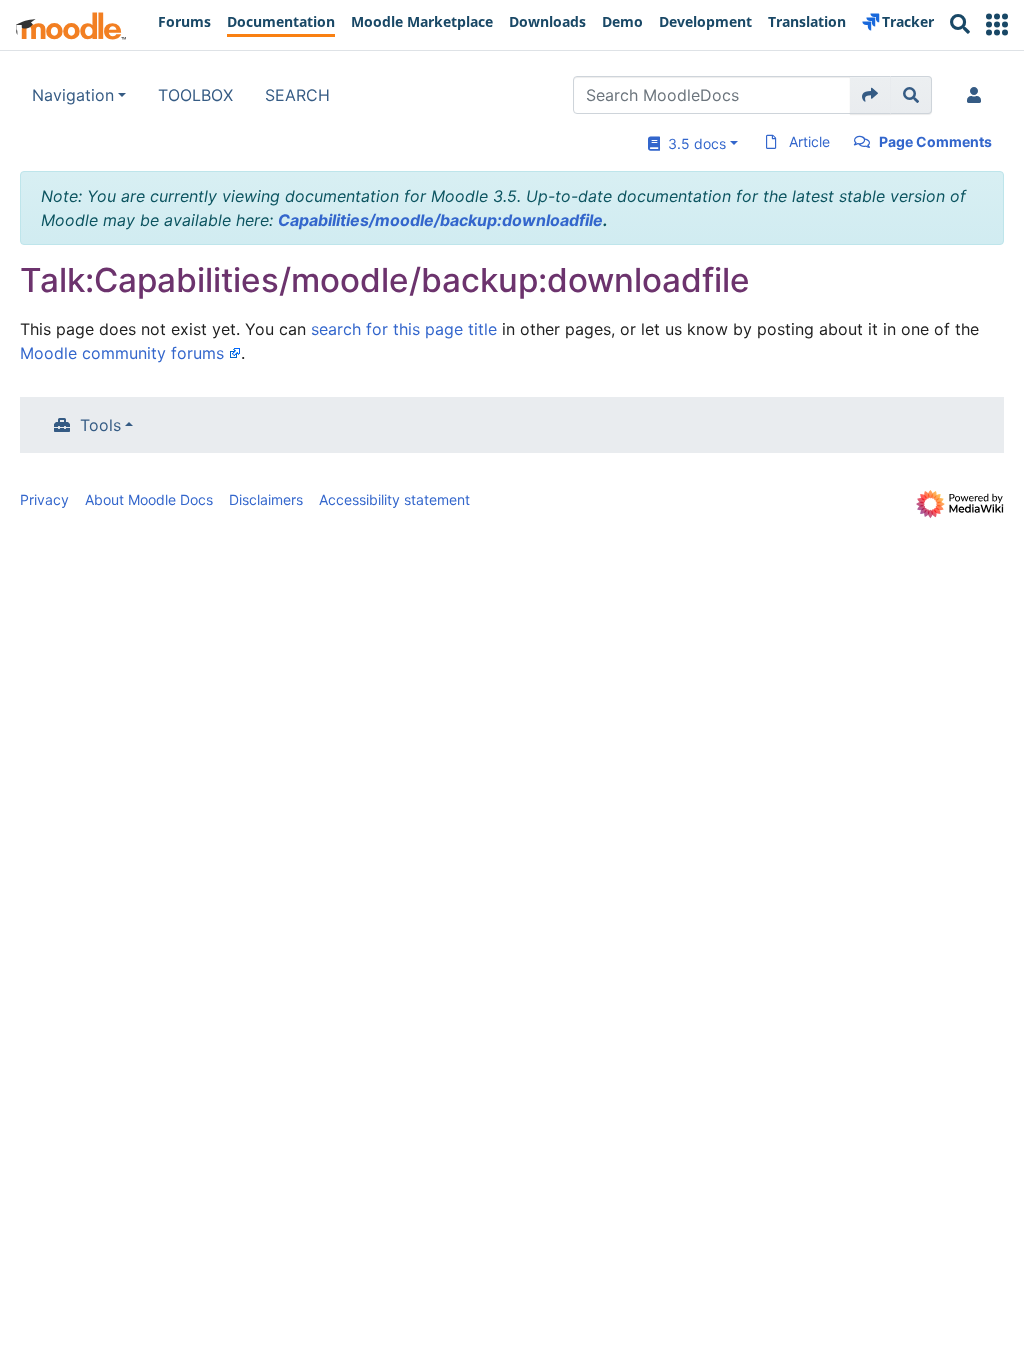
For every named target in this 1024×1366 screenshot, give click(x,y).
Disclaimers (266, 499)
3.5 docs (693, 143)
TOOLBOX (195, 95)
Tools (100, 425)
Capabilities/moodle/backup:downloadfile (440, 220)
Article (809, 141)
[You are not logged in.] (978, 95)
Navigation (73, 95)
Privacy (44, 499)
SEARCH (297, 95)
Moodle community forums (122, 353)
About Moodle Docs (149, 499)
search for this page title (404, 329)
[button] (997, 24)
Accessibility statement (394, 499)
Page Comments (935, 141)
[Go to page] (870, 95)
